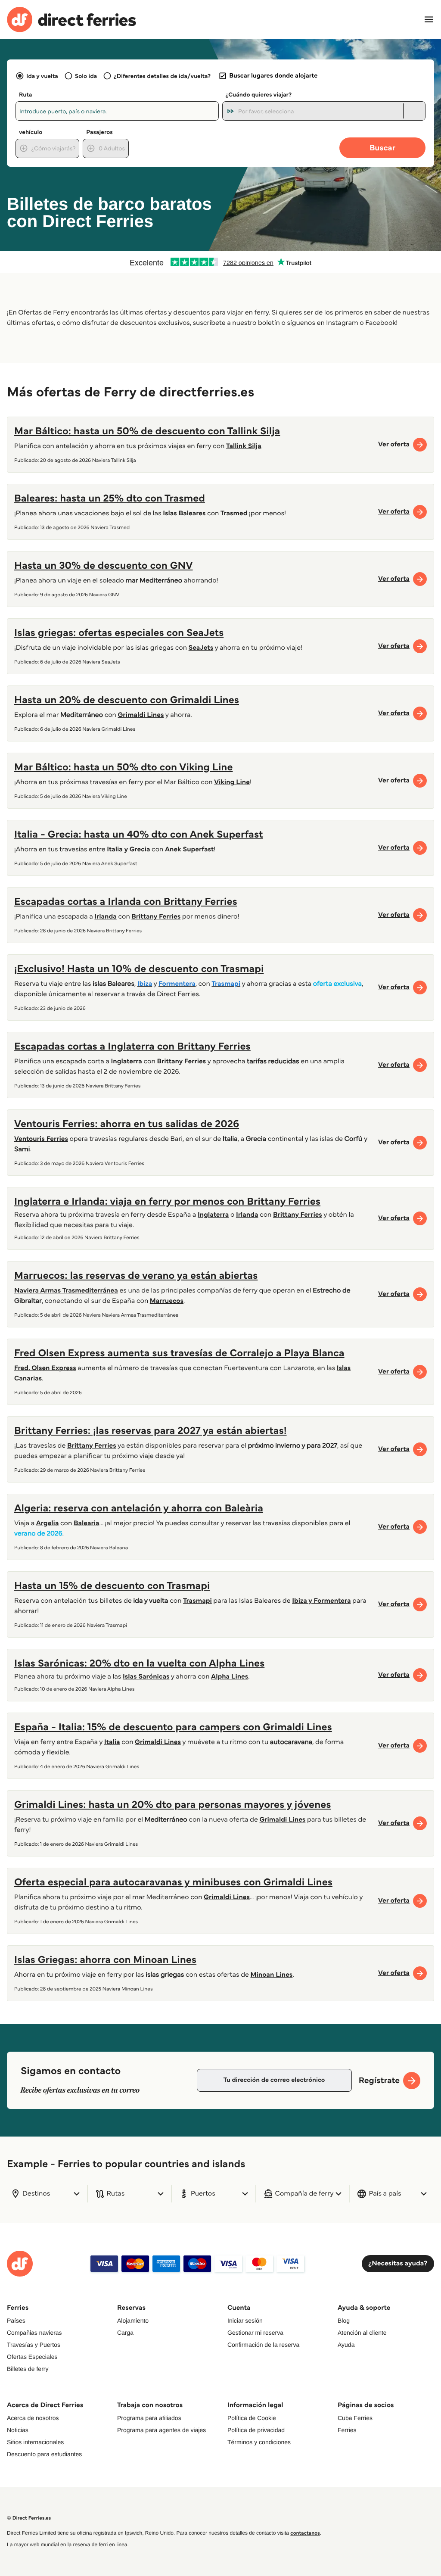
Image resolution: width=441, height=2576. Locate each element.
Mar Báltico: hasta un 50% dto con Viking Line (123, 767)
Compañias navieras (34, 2333)
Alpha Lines (230, 1677)
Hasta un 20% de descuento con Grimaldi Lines (127, 699)
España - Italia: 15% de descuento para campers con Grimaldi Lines (173, 1727)
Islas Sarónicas (146, 1677)
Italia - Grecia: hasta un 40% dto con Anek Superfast (139, 834)
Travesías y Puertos (34, 2345)
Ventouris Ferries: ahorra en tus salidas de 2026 (127, 1123)
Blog (344, 2321)
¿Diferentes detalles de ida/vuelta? (162, 76)
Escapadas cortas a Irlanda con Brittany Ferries (126, 901)
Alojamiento (133, 2321)
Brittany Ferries (298, 1215)
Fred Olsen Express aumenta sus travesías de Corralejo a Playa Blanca (179, 1353)
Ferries (347, 2430)
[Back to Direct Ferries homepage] (71, 20)
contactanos (305, 2533)
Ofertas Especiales (32, 2357)
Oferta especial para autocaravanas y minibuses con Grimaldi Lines (173, 1882)
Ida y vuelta (42, 76)
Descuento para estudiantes (44, 2454)
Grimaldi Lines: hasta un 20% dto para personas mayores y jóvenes (173, 1804)
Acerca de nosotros (33, 2418)
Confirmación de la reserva (263, 2345)
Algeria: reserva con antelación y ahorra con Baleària (139, 1508)
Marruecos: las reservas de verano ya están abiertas (136, 1275)
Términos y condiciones (259, 2442)
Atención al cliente (362, 2333)
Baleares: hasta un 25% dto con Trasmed (110, 498)
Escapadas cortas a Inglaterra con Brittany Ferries (132, 1046)
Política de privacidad (256, 2430)
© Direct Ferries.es (29, 2518)
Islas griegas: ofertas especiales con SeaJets (119, 632)
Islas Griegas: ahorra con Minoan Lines (105, 1959)
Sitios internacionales (35, 2442)
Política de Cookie (252, 2418)
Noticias (18, 2430)
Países (16, 2321)
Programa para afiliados (149, 2418)
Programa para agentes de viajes (161, 2430)
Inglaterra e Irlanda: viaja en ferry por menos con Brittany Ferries (167, 1201)
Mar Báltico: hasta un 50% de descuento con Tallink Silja (147, 431)
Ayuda (346, 2345)
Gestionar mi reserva (255, 2333)
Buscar (382, 148)
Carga (125, 2333)
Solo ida (86, 76)
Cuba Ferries (355, 2418)
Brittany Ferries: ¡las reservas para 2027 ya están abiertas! (151, 1430)
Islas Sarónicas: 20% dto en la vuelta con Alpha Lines (139, 1663)
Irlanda (247, 1215)
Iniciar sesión (245, 2321)
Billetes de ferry (28, 2369)
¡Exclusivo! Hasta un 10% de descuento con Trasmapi (139, 968)
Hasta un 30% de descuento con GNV (104, 565)
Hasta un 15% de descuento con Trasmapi (112, 1585)
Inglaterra (213, 1215)
